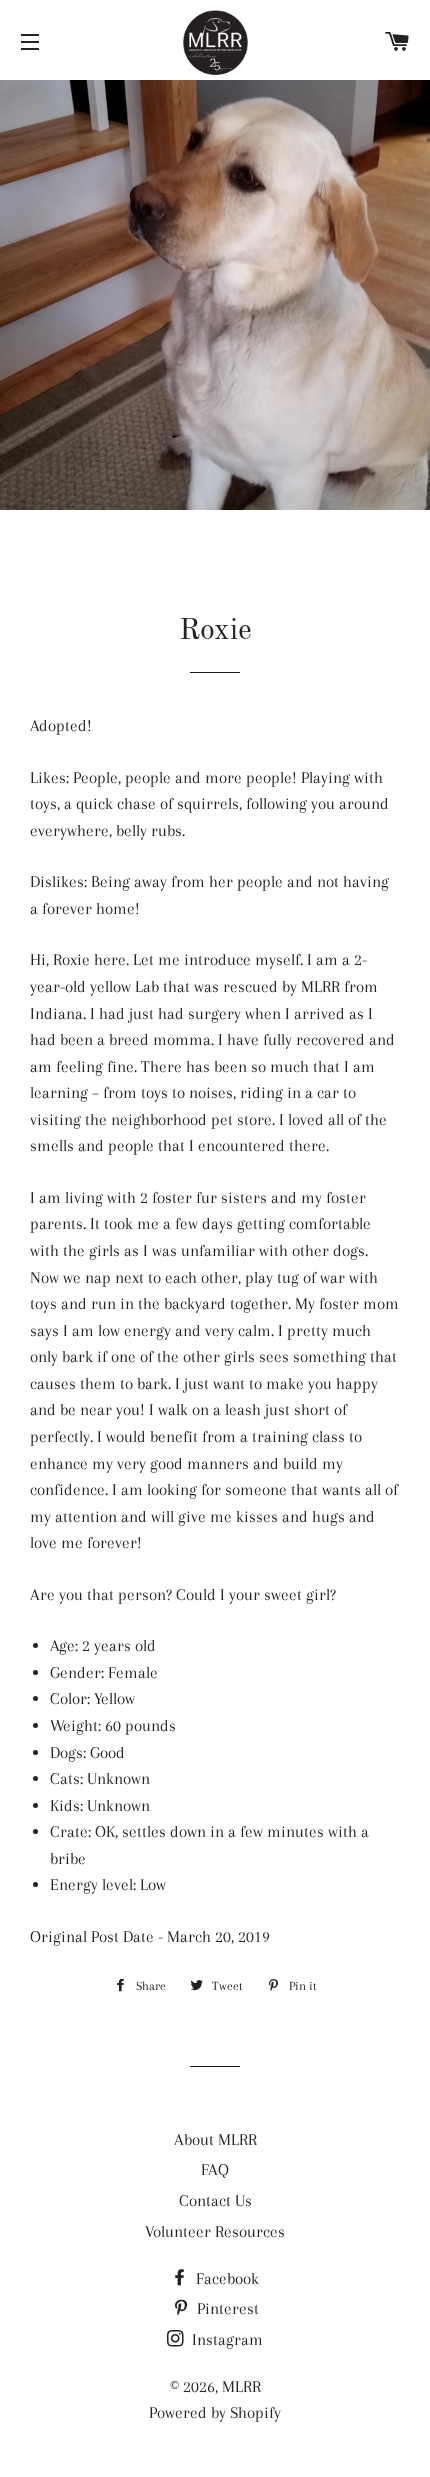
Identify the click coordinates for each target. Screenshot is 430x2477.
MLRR (241, 2386)
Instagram (225, 2339)
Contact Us (215, 2200)
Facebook (225, 2278)
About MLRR (215, 2139)
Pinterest (226, 2308)
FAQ (215, 2169)
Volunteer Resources (215, 2231)
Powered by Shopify (215, 2412)
